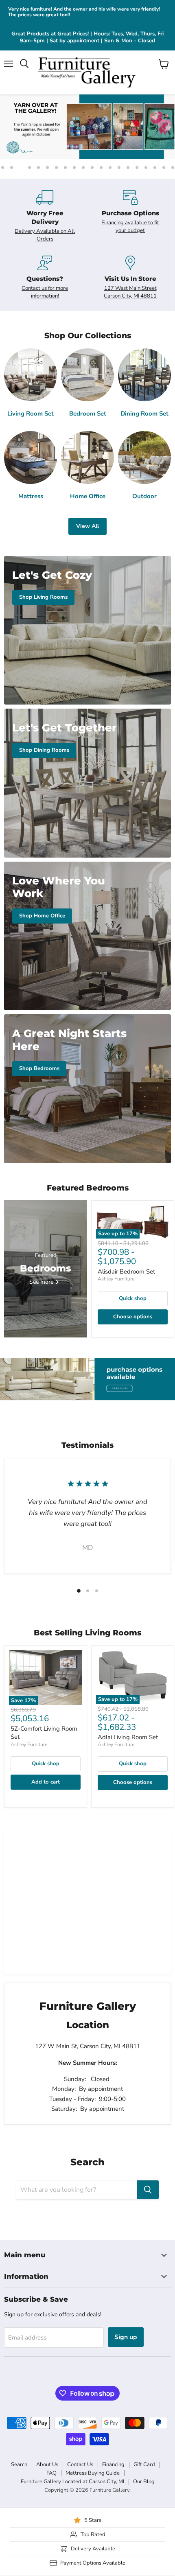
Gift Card (144, 2464)
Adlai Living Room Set (128, 1737)
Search (19, 2464)
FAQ (51, 2473)
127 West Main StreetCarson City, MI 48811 (130, 292)
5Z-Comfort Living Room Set (44, 1733)
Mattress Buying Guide (93, 2473)
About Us (47, 2464)
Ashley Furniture (116, 1279)
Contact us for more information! (45, 292)
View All (87, 526)
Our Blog (144, 2482)
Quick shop (133, 1298)
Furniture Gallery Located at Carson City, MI (72, 2482)
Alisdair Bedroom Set (126, 1272)
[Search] (148, 2190)
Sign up (126, 2337)
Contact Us (80, 2464)
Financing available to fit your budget (130, 226)
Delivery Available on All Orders (45, 235)
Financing (113, 2464)
